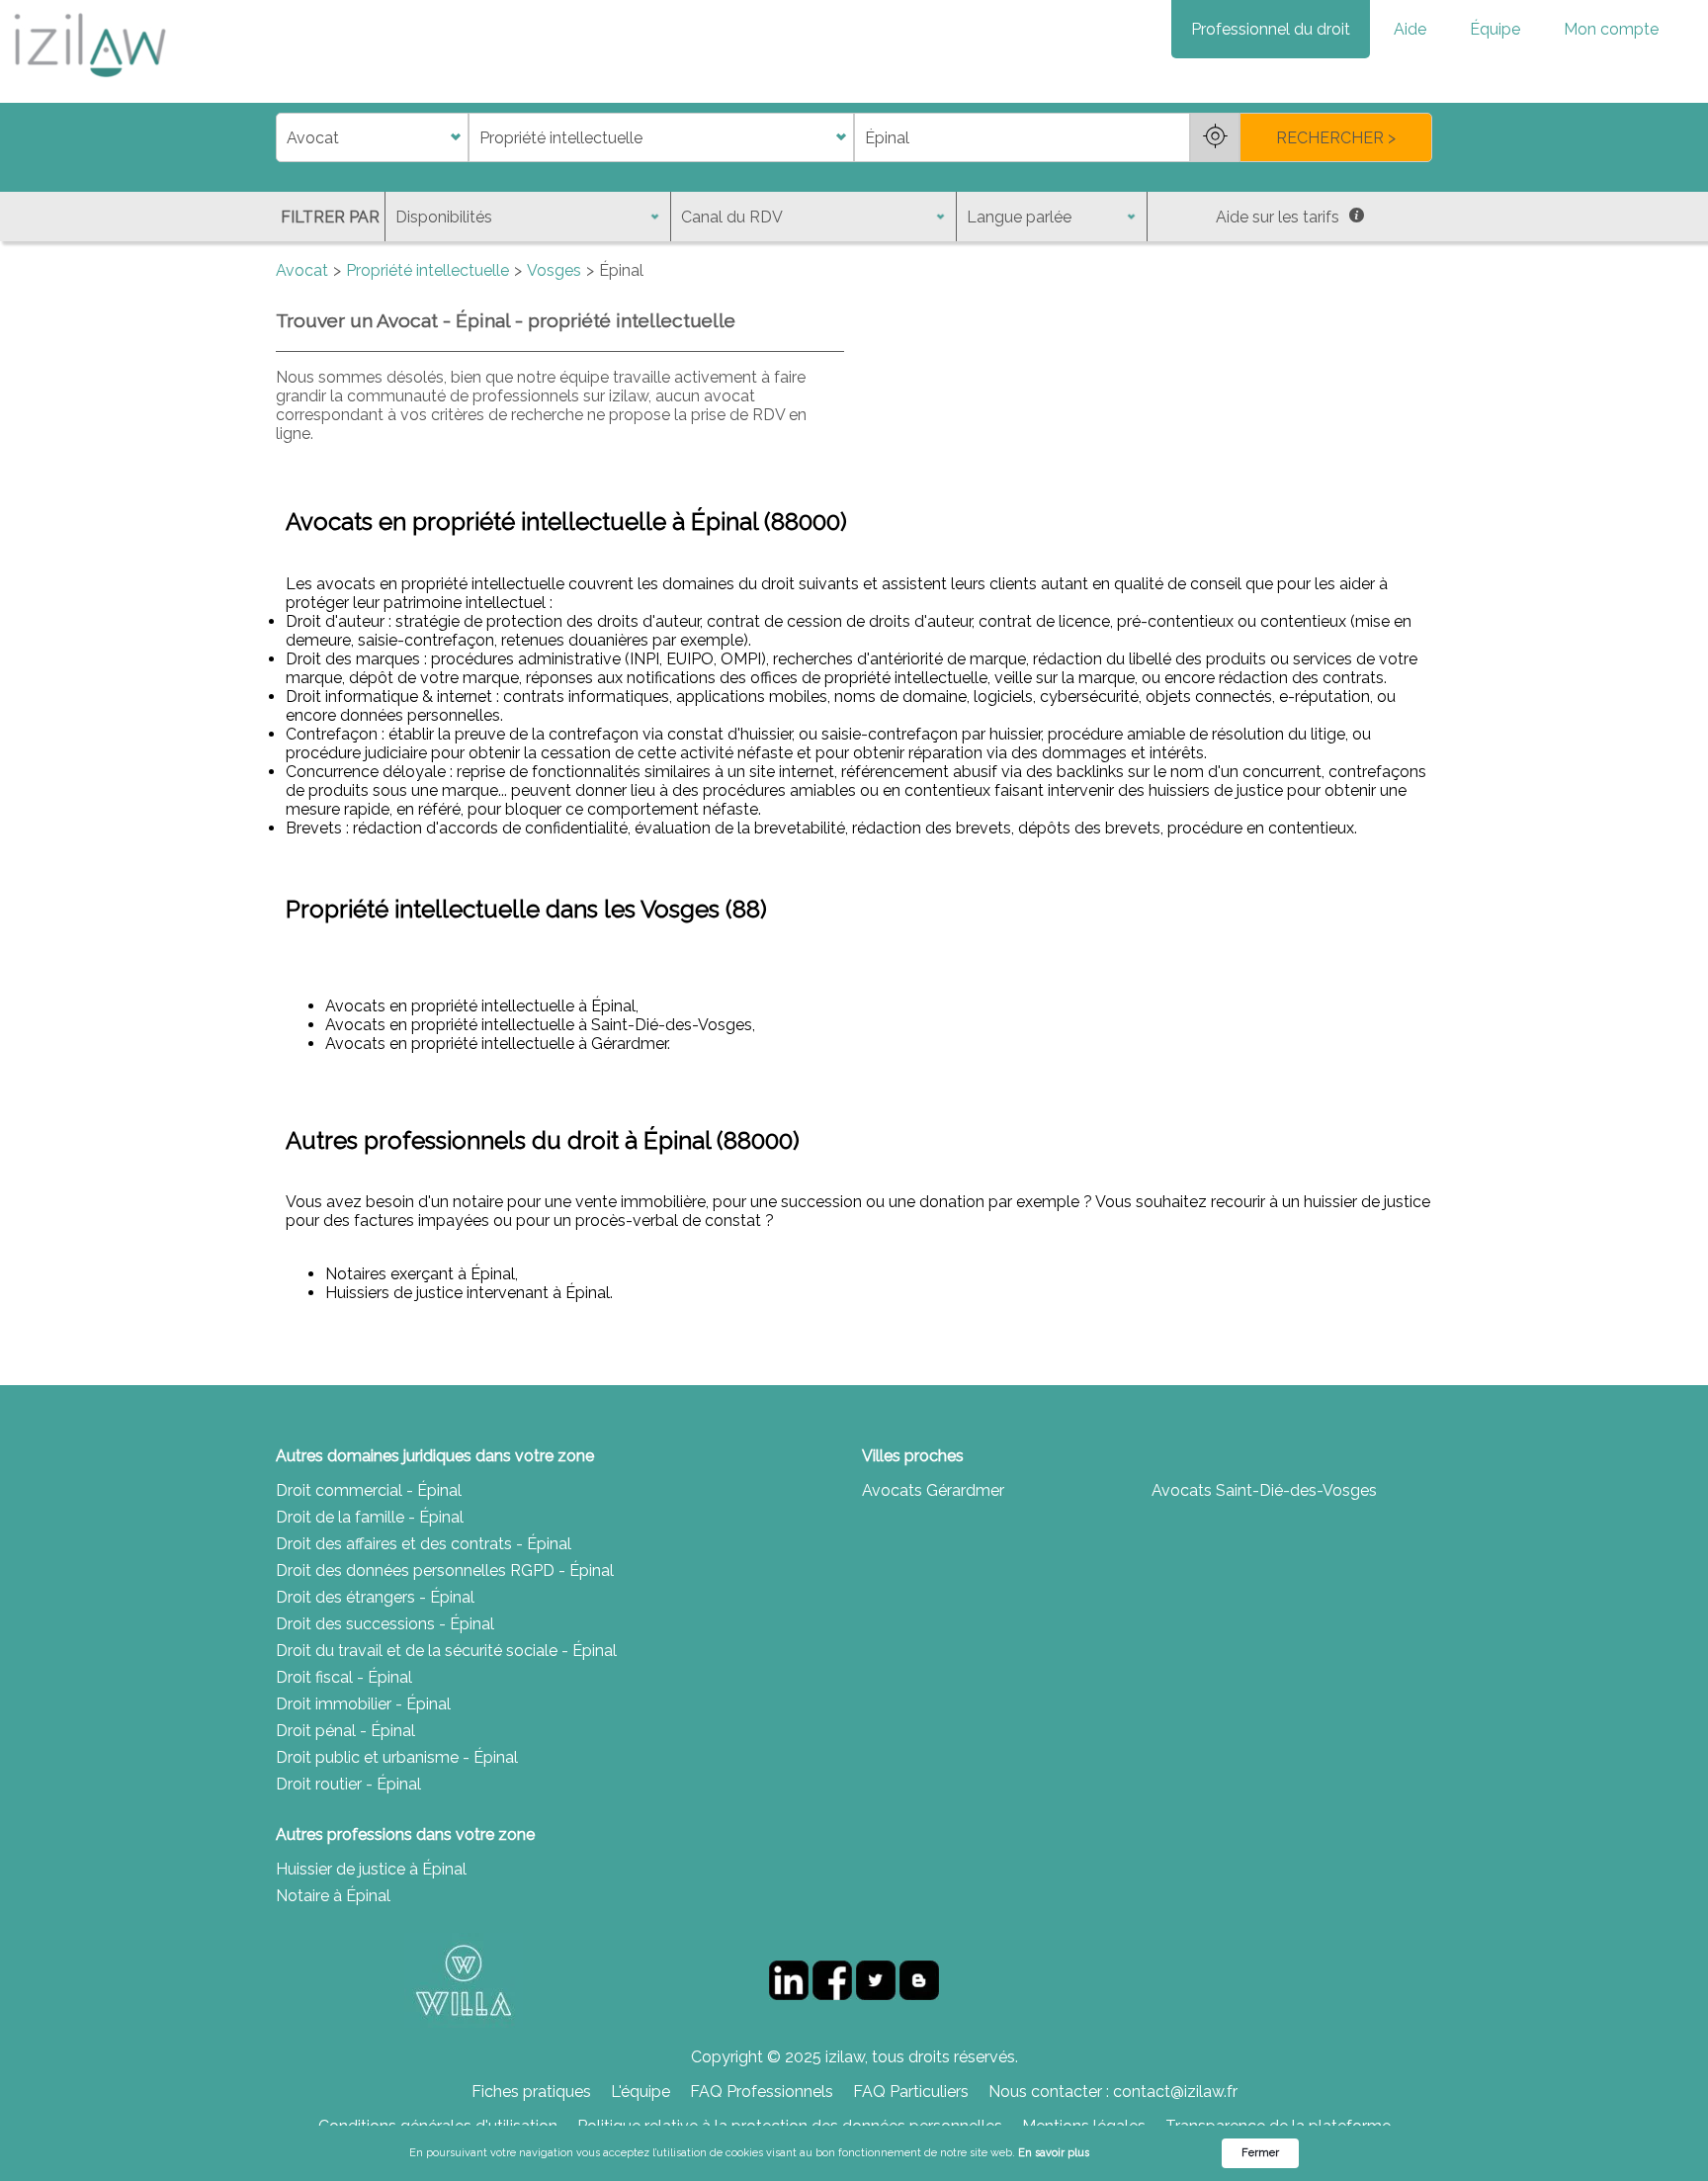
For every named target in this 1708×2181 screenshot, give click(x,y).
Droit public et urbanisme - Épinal (397, 1757)
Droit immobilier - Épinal (363, 1704)
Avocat (302, 270)
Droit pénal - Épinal (345, 1731)
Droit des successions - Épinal (385, 1624)
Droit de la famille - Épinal (370, 1517)
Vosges (554, 270)
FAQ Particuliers (911, 2092)
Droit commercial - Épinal (369, 1490)
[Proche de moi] (1215, 137)
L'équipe (640, 2092)
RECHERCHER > (1336, 138)
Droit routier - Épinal (348, 1784)
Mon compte (1611, 29)
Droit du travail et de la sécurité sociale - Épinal (446, 1651)
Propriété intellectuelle (427, 270)
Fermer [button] (1260, 2153)
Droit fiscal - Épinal (344, 1677)
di (282, 138)
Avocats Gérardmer (933, 1490)
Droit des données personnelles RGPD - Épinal (445, 1570)
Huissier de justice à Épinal (371, 1869)
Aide (1410, 29)
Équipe (1495, 29)
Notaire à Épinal (333, 1896)
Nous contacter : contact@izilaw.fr (1113, 2092)
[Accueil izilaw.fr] (89, 84)
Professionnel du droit (1271, 29)
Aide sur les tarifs (1278, 217)
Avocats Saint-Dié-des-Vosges (1264, 1490)
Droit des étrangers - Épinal (375, 1597)
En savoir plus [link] (1054, 2153)
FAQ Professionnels (762, 2092)
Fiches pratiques (531, 2092)
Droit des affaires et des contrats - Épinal (424, 1544)
